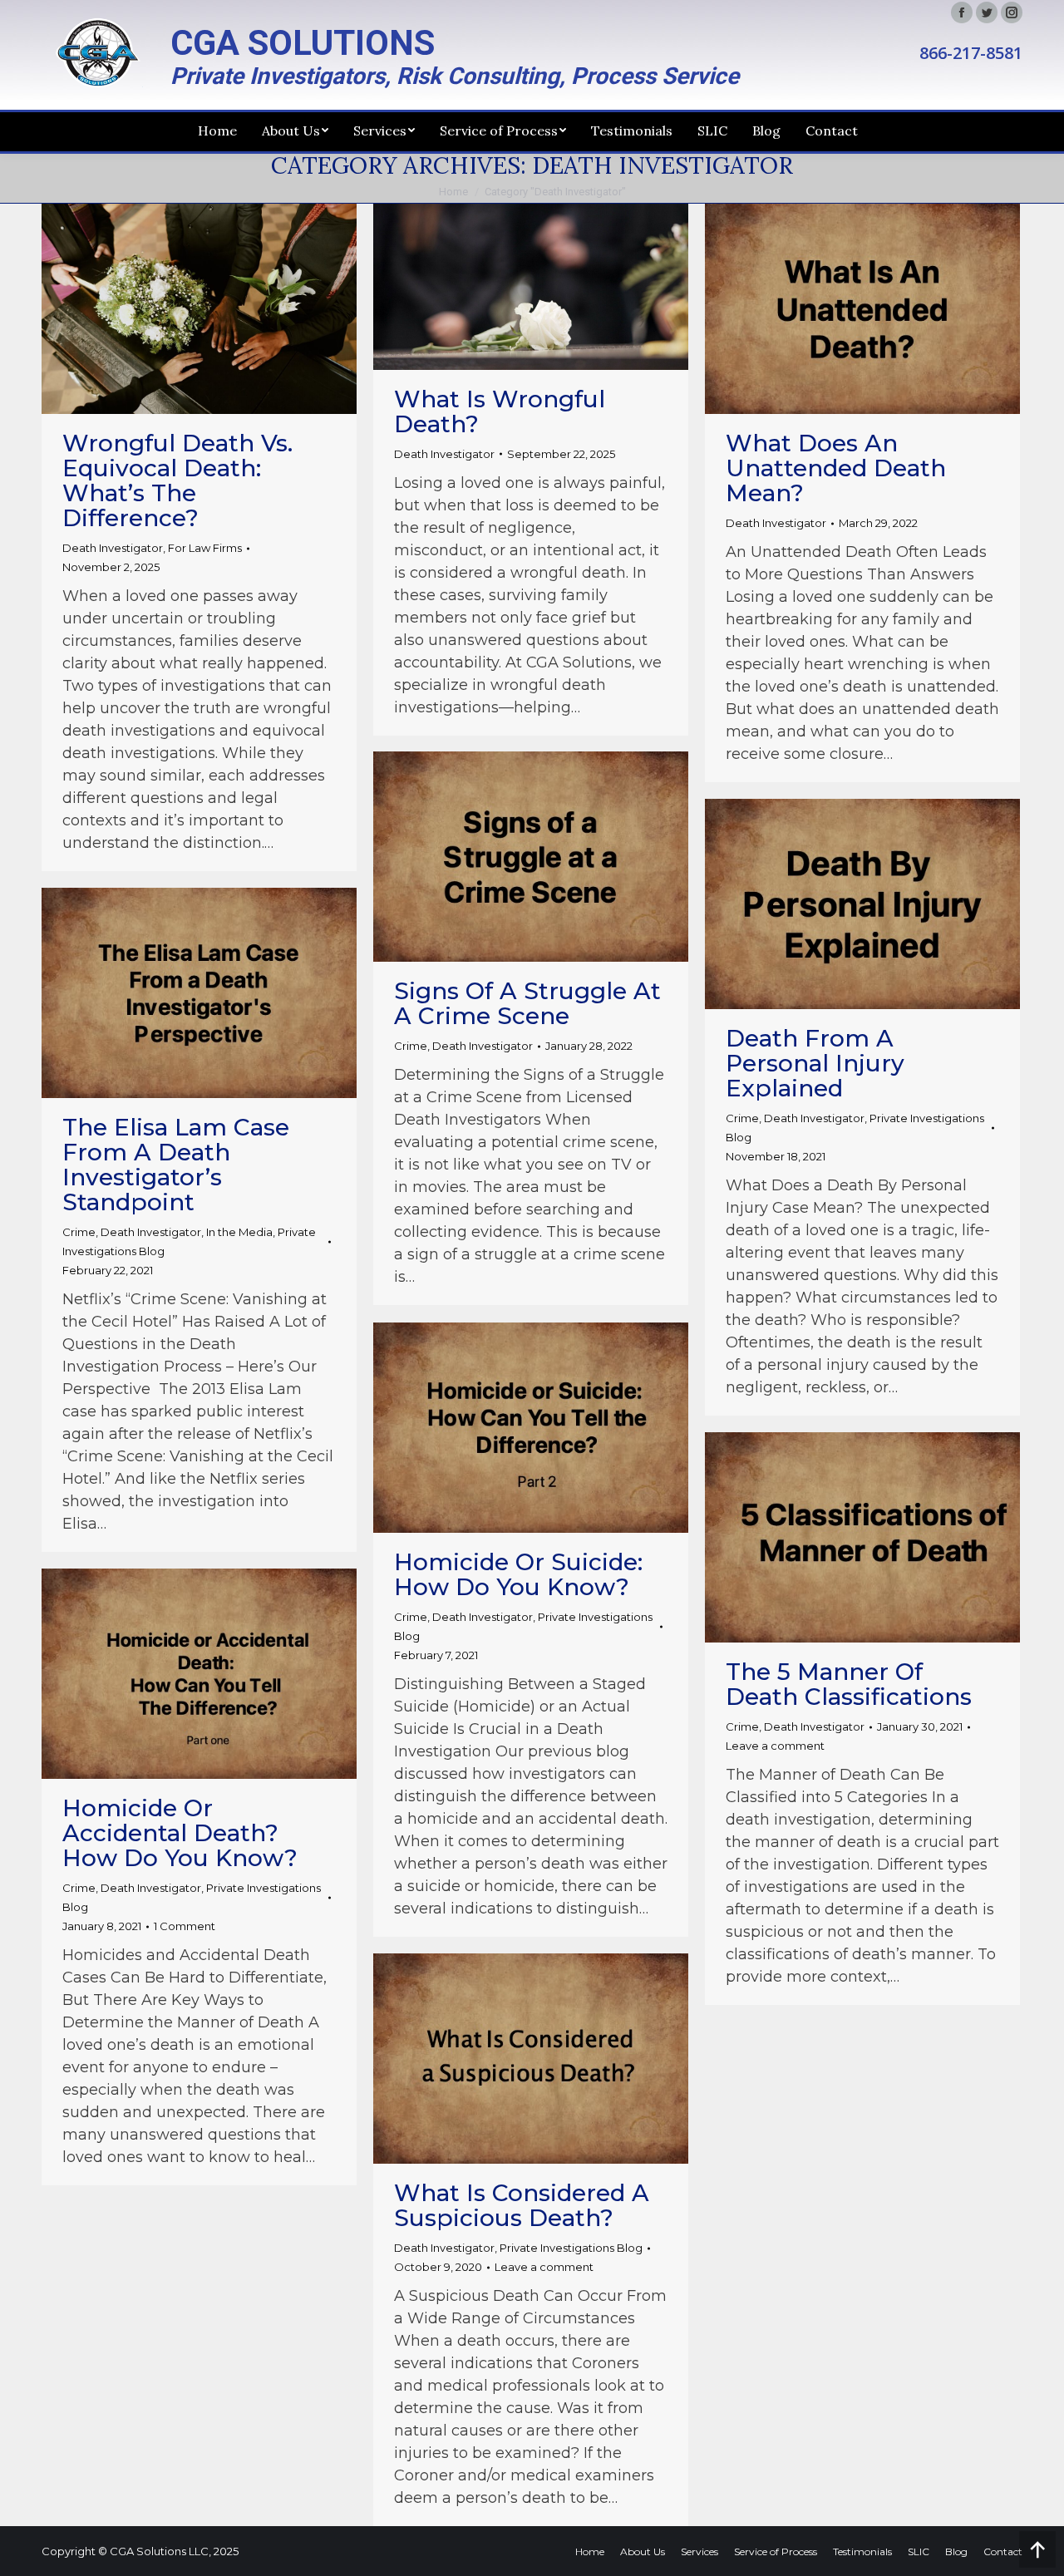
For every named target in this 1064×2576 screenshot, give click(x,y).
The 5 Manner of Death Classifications (849, 1684)
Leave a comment (775, 1746)
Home (453, 192)
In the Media (239, 1232)
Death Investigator (113, 548)
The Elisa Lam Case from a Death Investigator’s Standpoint (176, 1165)
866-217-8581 (971, 53)
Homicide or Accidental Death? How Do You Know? (180, 1833)
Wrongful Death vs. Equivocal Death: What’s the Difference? (177, 480)
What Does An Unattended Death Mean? (836, 468)
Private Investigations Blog (571, 2248)
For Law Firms (205, 548)
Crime (411, 1046)
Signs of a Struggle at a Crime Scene (527, 1003)
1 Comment (185, 1926)
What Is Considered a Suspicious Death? (522, 2205)
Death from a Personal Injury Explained (815, 1063)
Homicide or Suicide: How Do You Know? (518, 1574)
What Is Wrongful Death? (500, 411)
